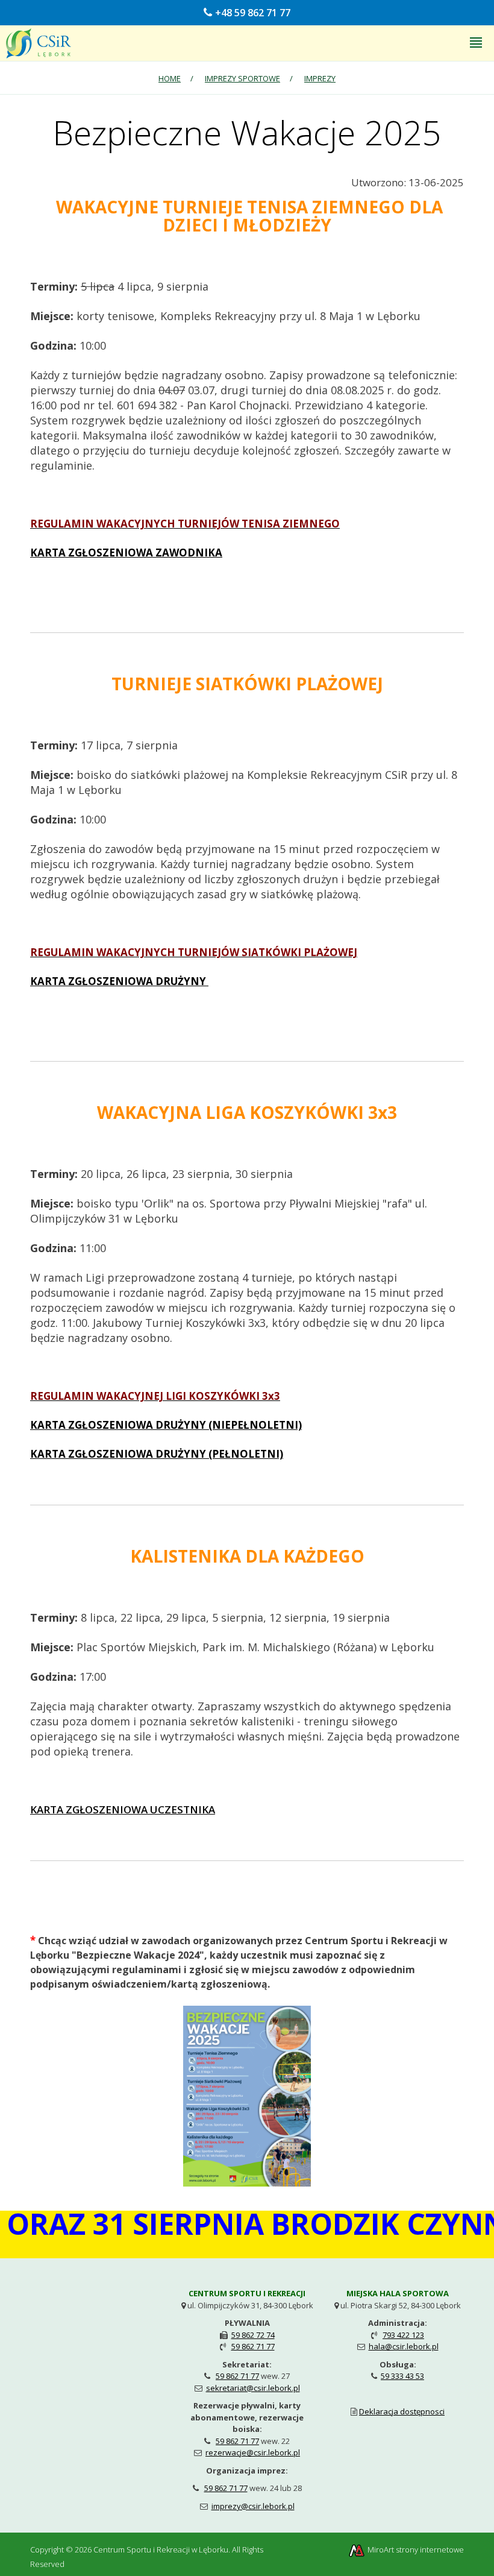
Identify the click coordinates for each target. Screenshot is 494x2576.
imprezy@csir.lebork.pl (253, 2506)
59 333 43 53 (402, 2376)
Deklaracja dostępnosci (402, 2411)
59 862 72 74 (253, 2335)
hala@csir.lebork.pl (404, 2346)
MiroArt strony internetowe (415, 2549)
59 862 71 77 (253, 2346)
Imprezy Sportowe (242, 78)
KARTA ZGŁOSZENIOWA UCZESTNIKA (123, 1809)
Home (170, 78)
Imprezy (320, 78)
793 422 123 (403, 2335)
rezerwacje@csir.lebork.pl (253, 2452)
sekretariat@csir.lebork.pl (253, 2388)
